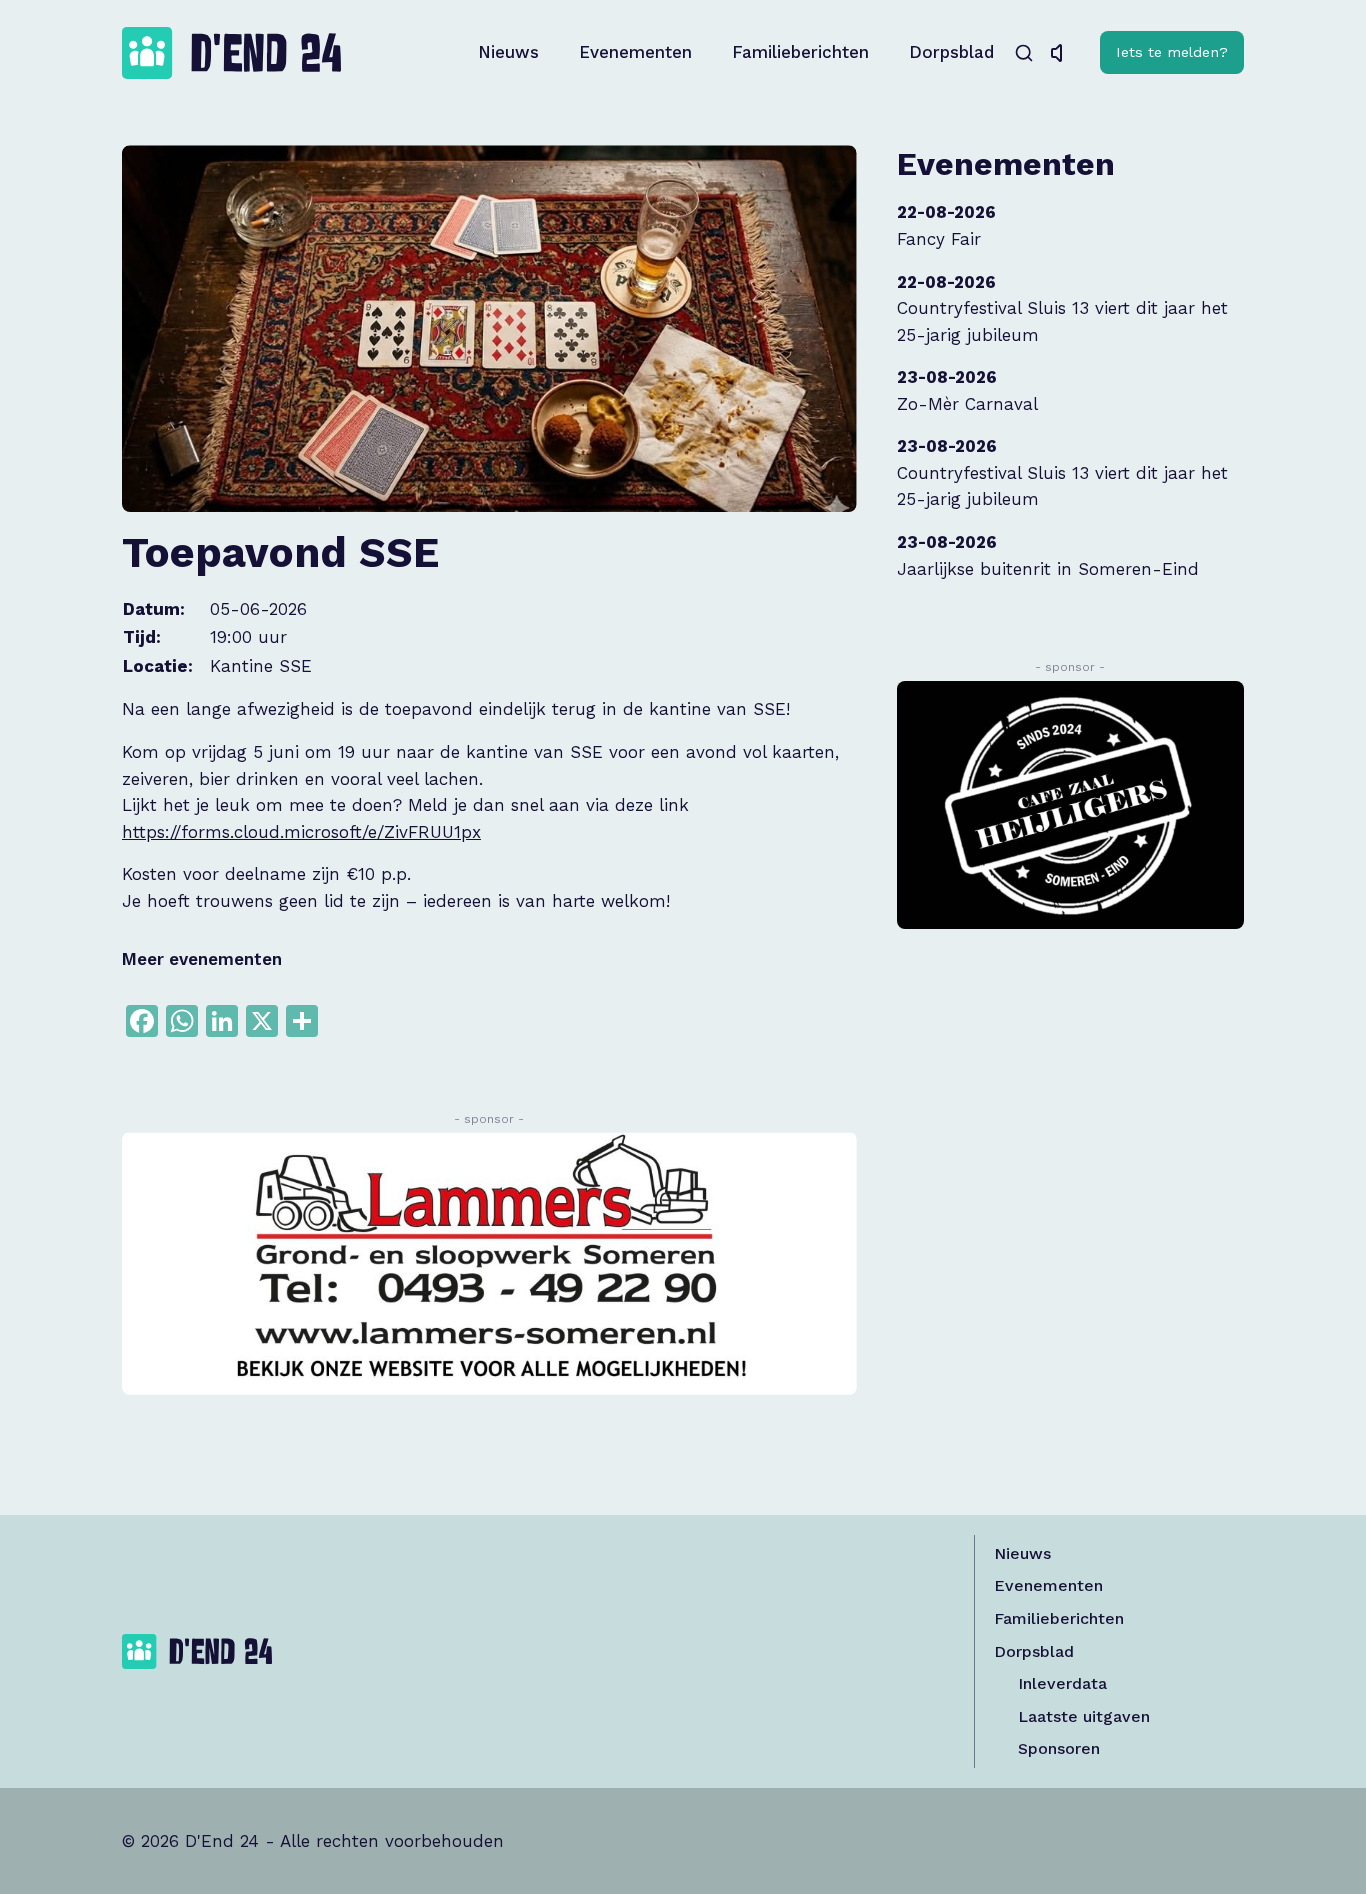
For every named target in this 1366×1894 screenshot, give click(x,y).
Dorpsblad (951, 52)
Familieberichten (800, 52)
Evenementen (635, 52)
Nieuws (508, 52)
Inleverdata (1062, 1683)
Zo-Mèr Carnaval (967, 404)
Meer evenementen (202, 959)
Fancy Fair (939, 239)
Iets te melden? (1172, 52)
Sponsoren (1059, 1748)
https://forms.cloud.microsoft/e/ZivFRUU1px (301, 832)
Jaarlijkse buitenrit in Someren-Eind (1048, 569)
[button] (1062, 53)
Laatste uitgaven (1084, 1716)
